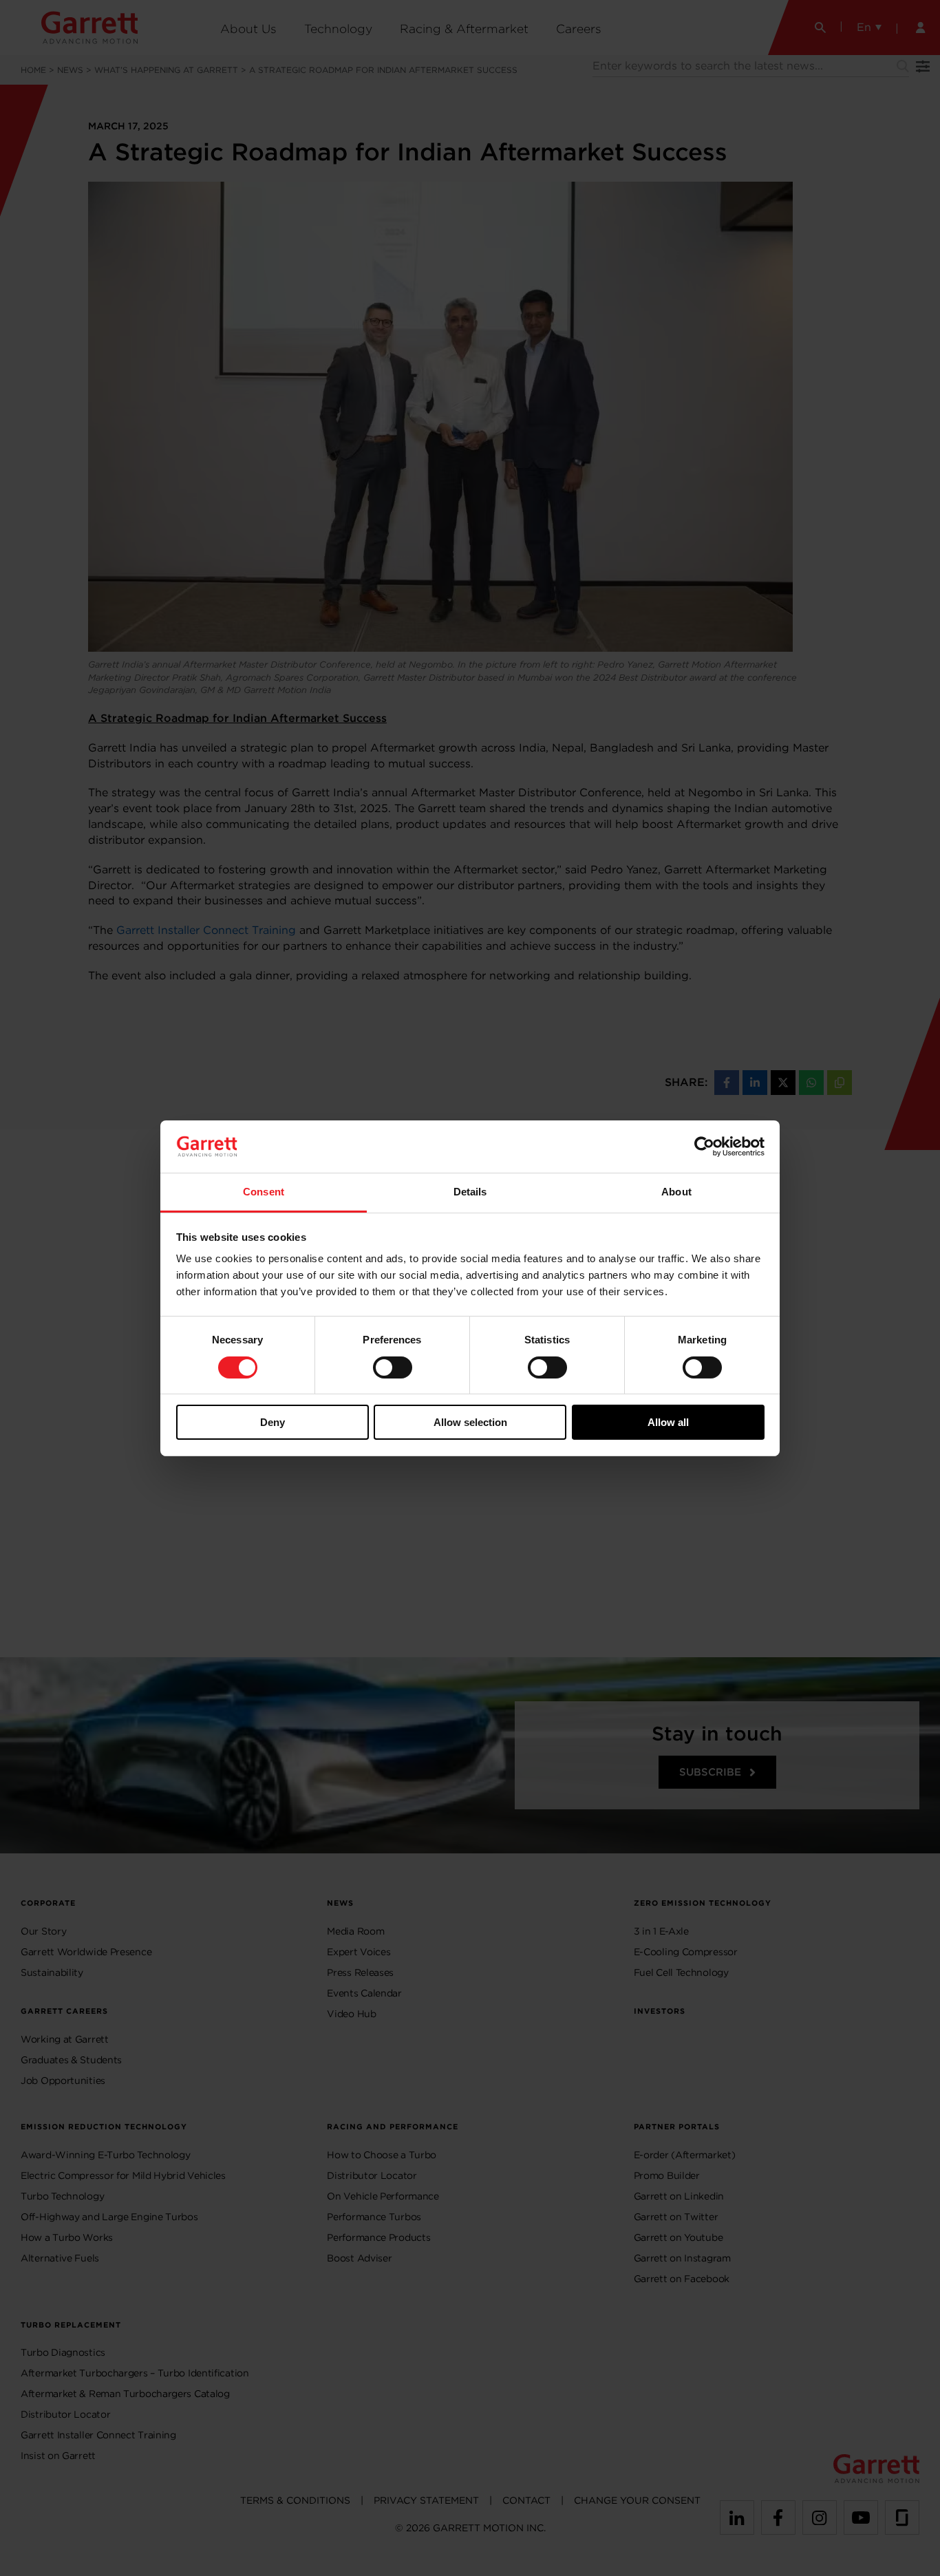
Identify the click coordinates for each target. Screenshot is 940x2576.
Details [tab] (470, 1192)
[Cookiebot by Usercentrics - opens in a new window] (704, 1147)
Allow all (668, 1422)
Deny (273, 1422)
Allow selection (470, 1422)
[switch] (393, 1367)
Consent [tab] (264, 1192)
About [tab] (676, 1192)
